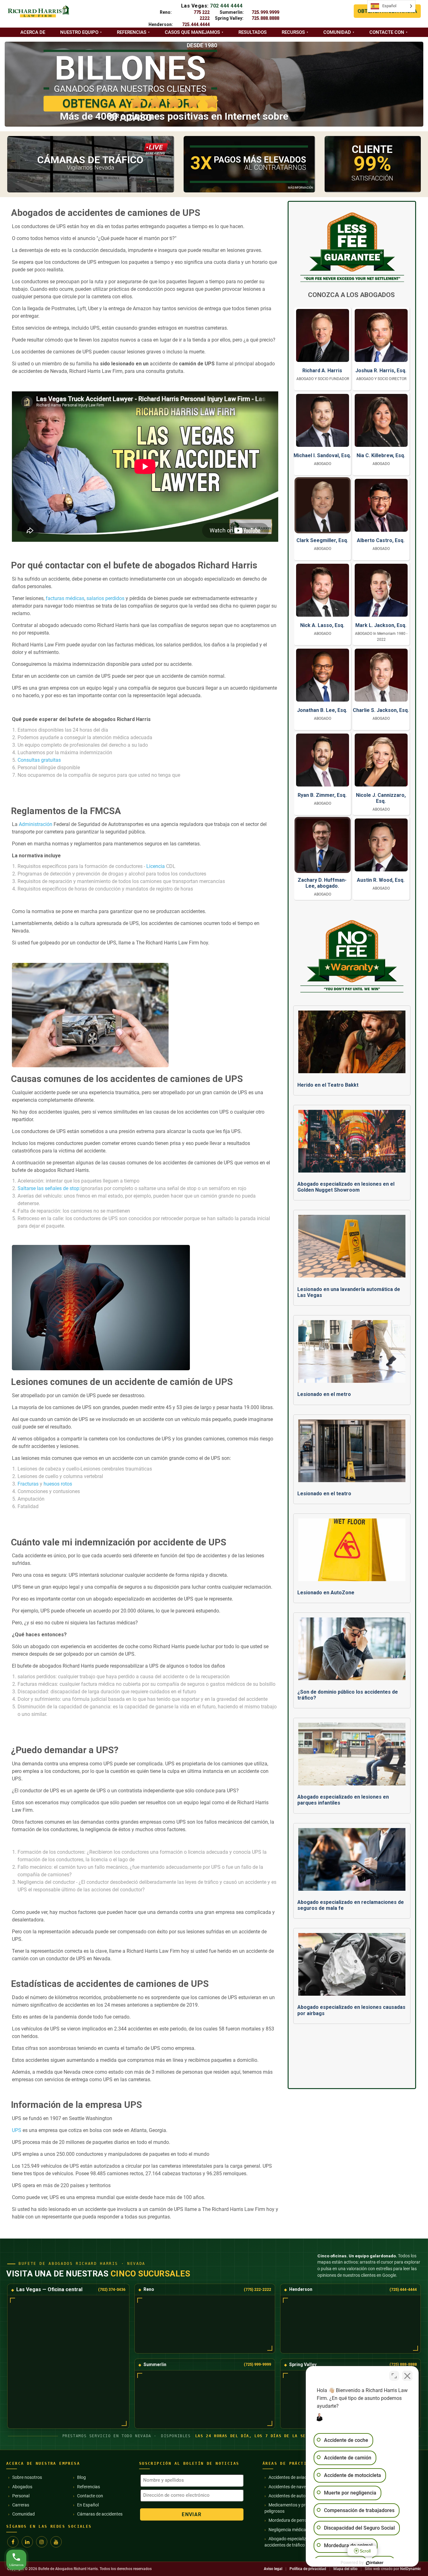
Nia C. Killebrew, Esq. (381, 455)
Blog (81, 2477)
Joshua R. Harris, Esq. (381, 371)
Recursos (293, 32)
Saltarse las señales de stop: (49, 1188)
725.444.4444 (196, 24)
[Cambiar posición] (394, 2376)
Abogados (22, 2487)
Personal (21, 2496)
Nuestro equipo (79, 32)
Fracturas (28, 1484)
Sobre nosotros (27, 2477)
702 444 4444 (226, 6)
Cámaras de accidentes (100, 2514)
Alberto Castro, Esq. (381, 540)
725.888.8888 (265, 18)
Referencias (132, 32)
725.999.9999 (265, 12)
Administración (35, 824)
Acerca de (33, 32)
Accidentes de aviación (291, 2477)
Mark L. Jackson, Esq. (381, 625)
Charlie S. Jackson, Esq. (381, 710)
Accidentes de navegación (294, 2487)
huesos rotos (58, 1484)
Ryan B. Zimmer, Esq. (322, 795)
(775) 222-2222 (257, 2289)
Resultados (253, 32)
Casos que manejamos (192, 32)
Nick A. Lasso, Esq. (322, 625)
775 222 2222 (202, 15)
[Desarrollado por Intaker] (375, 2563)
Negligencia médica (287, 2530)
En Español (88, 2505)
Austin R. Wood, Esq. (381, 880)
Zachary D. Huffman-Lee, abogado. (322, 883)
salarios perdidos (105, 598)
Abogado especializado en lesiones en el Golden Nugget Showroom (346, 1187)
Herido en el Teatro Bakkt (328, 1085)
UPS (17, 2130)
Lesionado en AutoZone (326, 1593)
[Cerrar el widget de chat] (407, 2376)
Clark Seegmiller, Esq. (322, 540)
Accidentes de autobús (291, 2496)
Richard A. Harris (322, 371)
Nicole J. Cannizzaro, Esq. (381, 798)
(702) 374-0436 (112, 2289)
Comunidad (337, 32)
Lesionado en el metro (324, 1394)
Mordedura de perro (288, 2520)
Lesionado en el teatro (324, 1494)
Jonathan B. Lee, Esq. (322, 710)
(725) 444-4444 (403, 2289)
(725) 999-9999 (257, 2364)
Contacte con (387, 32)
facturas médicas (65, 598)
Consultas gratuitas (39, 760)
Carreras (21, 2505)
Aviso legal (273, 2569)
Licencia (156, 866)
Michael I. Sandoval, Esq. (322, 455)
